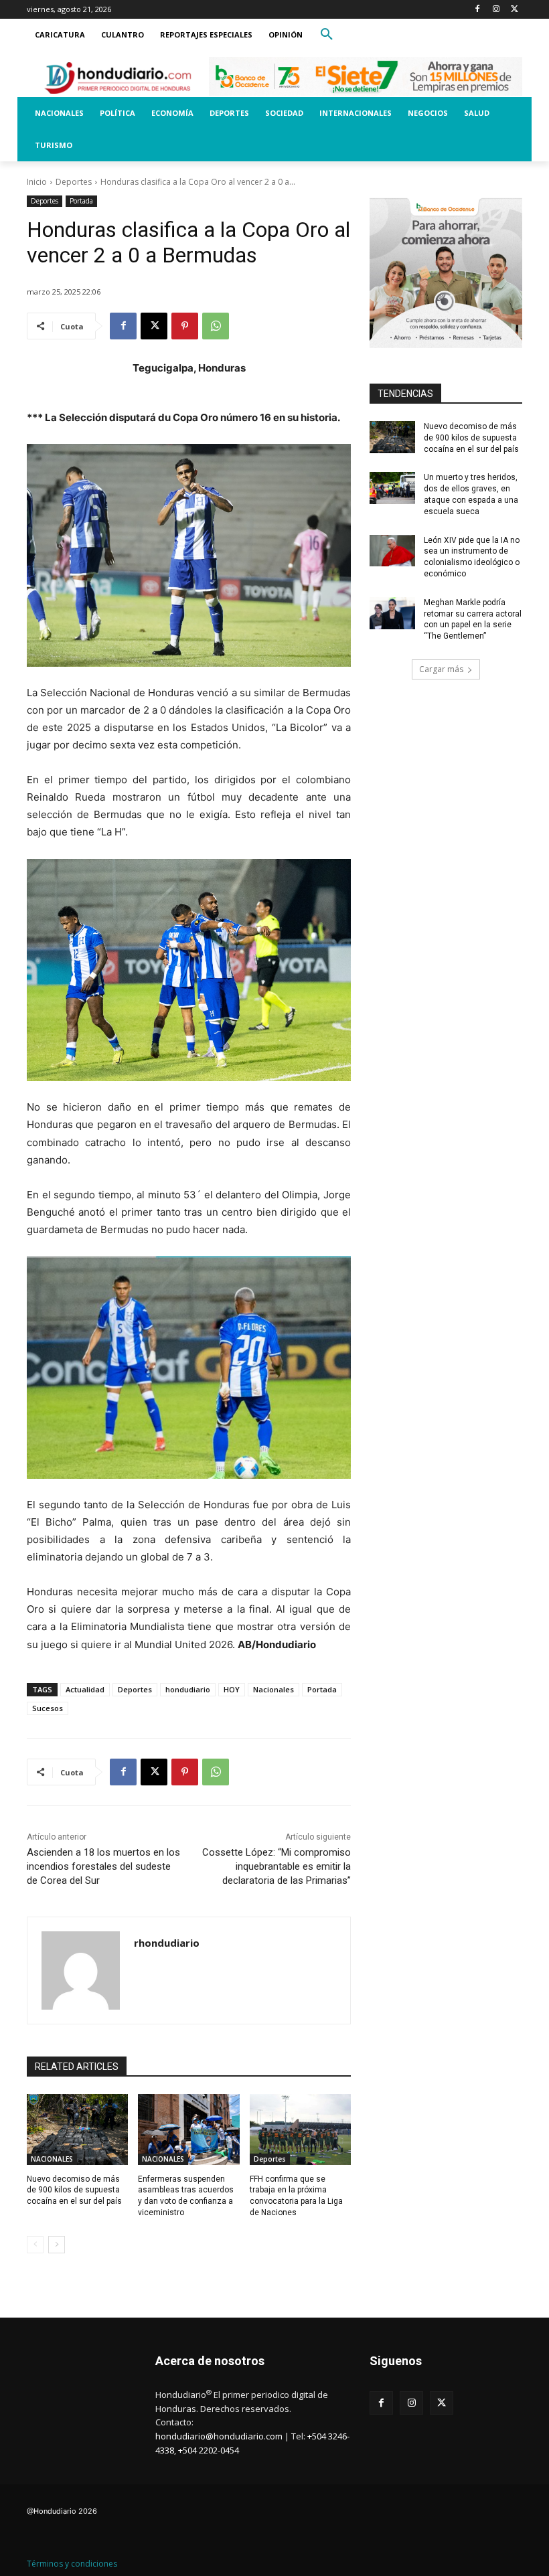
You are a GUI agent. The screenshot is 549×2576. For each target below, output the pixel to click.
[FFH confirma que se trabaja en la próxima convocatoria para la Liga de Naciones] (300, 2129)
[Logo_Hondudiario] (118, 78)
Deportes (74, 182)
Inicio (37, 182)
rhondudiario (167, 1943)
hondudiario (188, 1689)
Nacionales (273, 1689)
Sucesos (48, 1708)
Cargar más (441, 669)
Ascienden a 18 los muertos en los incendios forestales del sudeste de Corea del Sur (103, 1866)
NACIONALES (52, 2159)
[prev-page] (35, 2245)
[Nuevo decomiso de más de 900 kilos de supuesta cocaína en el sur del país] (77, 2129)
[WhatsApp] (216, 326)
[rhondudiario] (81, 1970)
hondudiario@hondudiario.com (219, 2436)
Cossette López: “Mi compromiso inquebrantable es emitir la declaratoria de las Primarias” (277, 1866)
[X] (515, 10)
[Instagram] (496, 10)
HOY (232, 1689)
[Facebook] (478, 10)
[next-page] (57, 2245)
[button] (327, 35)
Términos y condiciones (72, 2564)
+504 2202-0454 (209, 2450)
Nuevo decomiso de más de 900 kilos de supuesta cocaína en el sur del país (74, 2190)
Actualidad (85, 1689)
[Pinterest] (185, 326)
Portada (81, 201)
